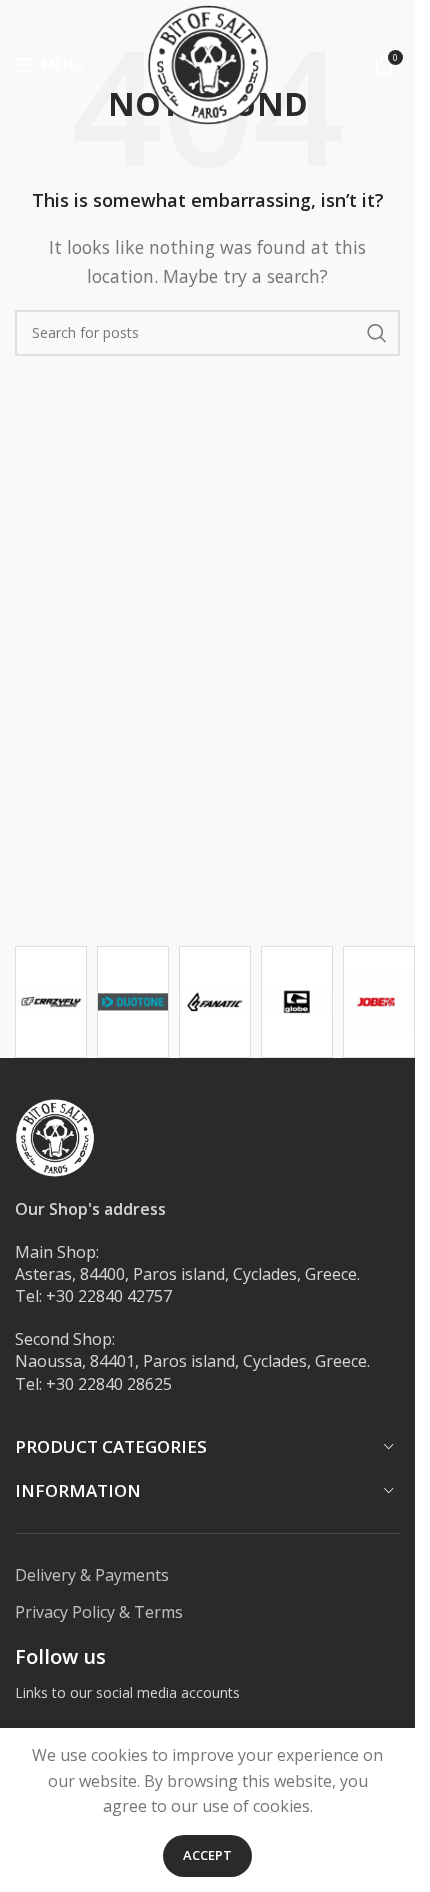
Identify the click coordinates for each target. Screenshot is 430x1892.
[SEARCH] (377, 333)
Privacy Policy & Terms (99, 1612)
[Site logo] (208, 63)
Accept (207, 1855)
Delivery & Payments (92, 1575)
